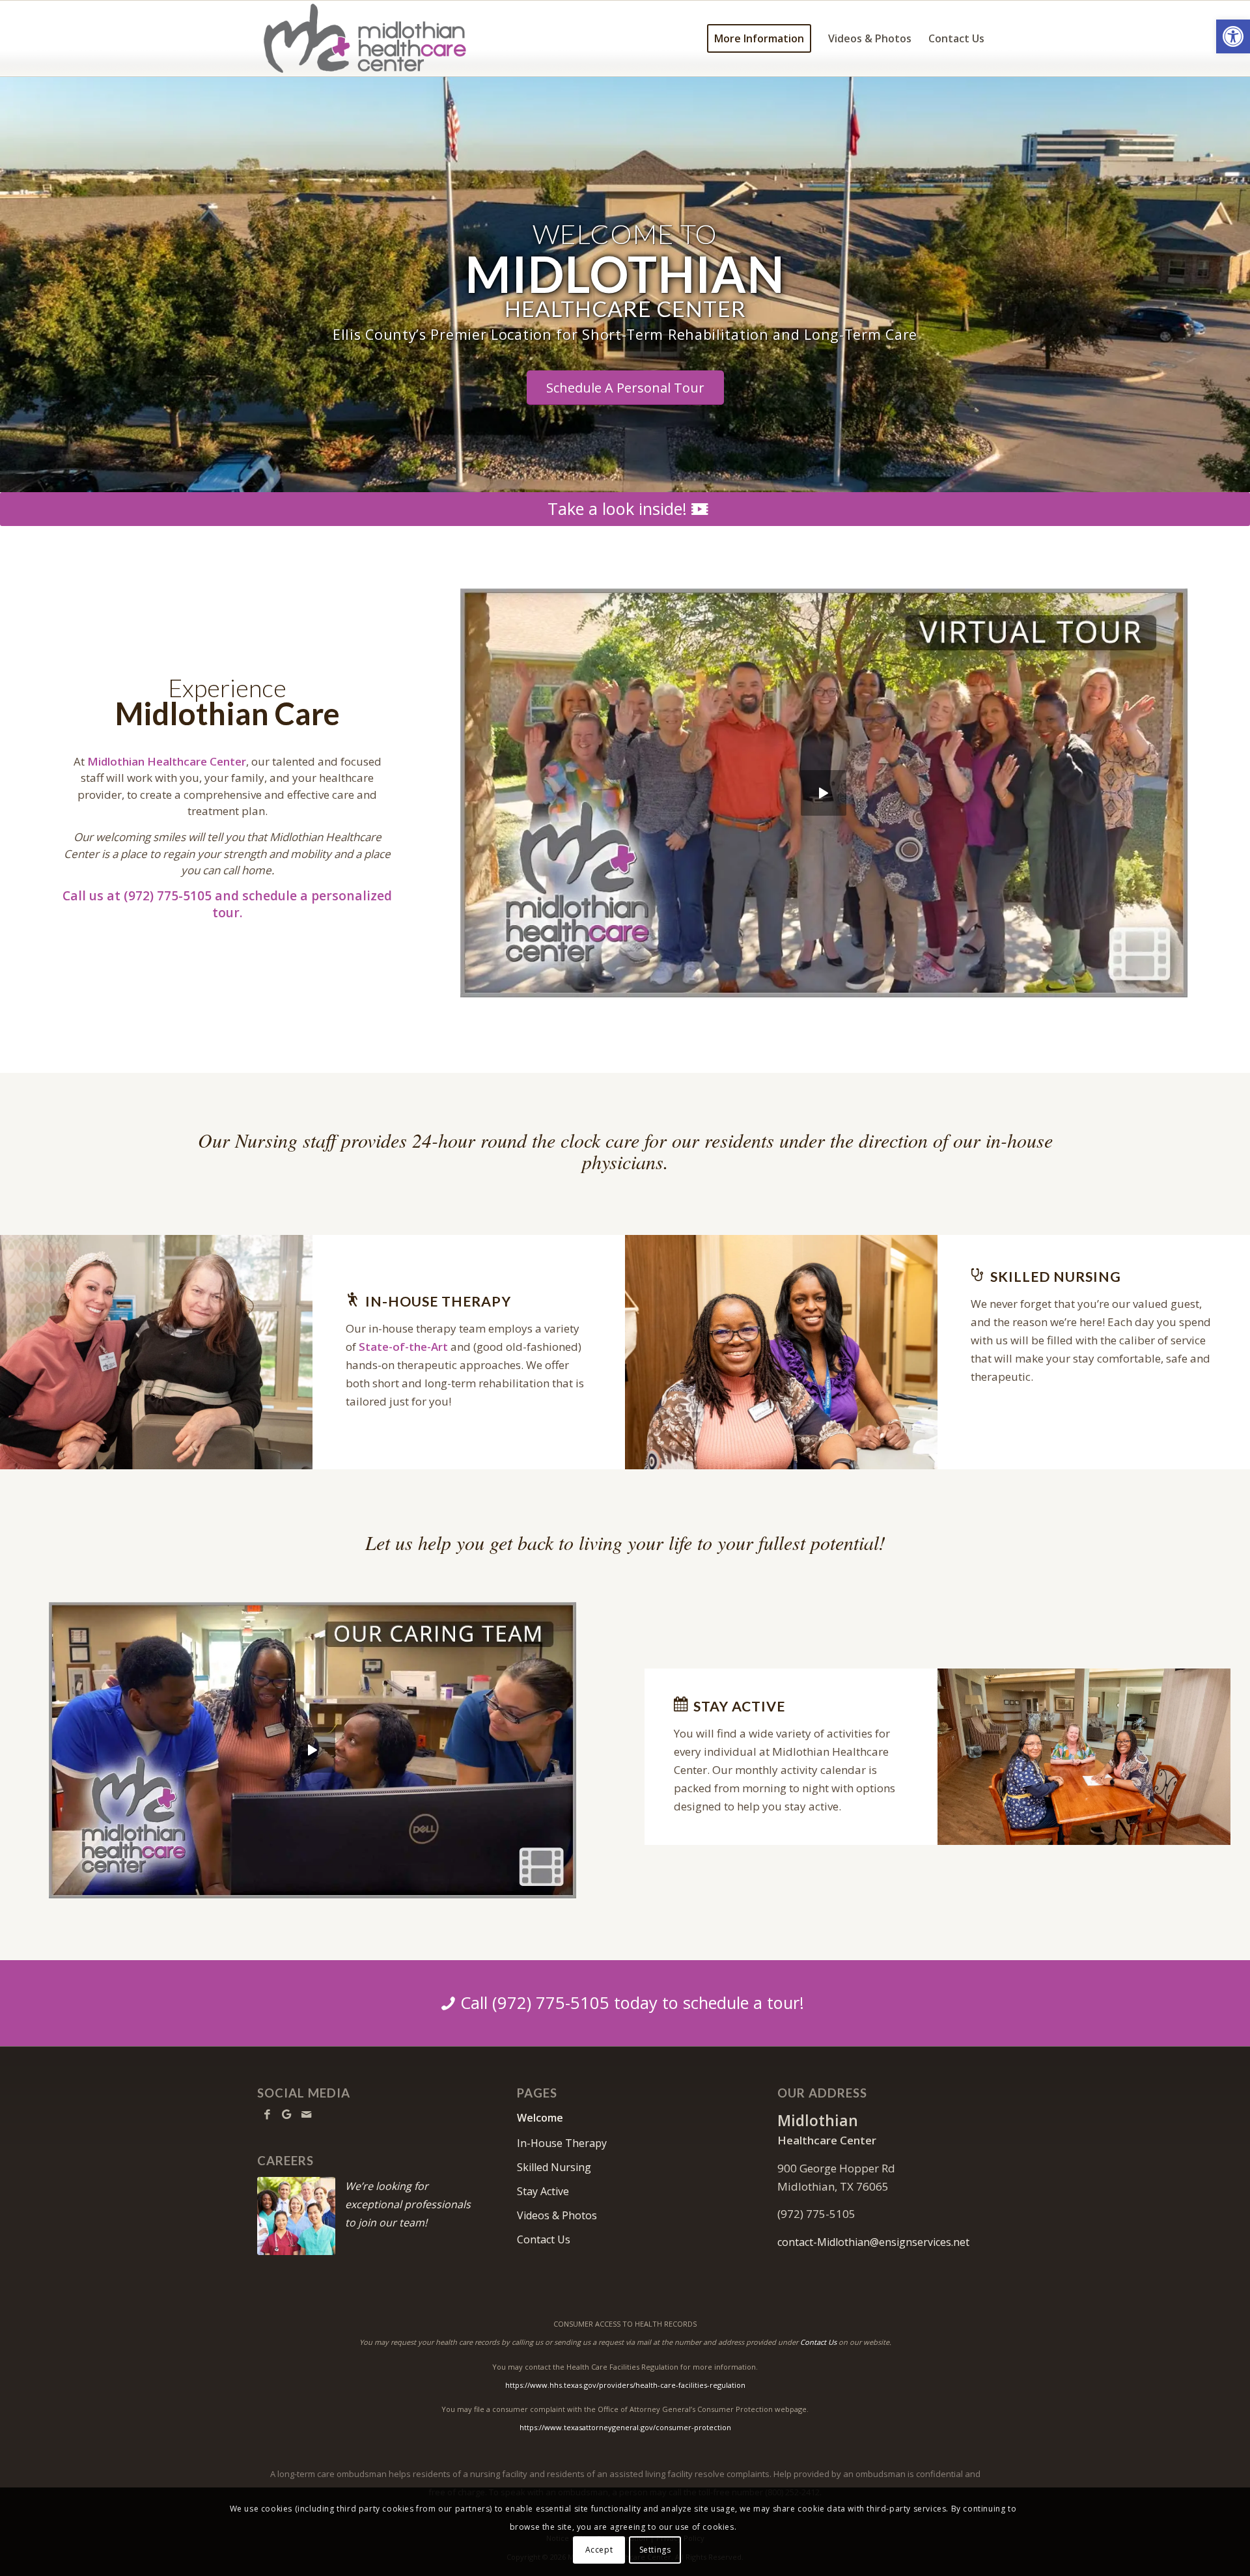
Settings (655, 2550)
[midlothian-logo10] (377, 38)
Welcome (540, 2118)
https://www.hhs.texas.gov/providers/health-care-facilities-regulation (625, 2385)
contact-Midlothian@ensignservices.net (873, 2242)
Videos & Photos (557, 2215)
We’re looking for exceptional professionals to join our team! (408, 2204)
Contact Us (544, 2239)
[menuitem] (759, 38)
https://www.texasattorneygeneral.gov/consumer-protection (625, 2427)
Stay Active (543, 2191)
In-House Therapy (562, 2143)
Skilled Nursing (554, 2167)
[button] (1233, 36)
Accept (599, 2550)
